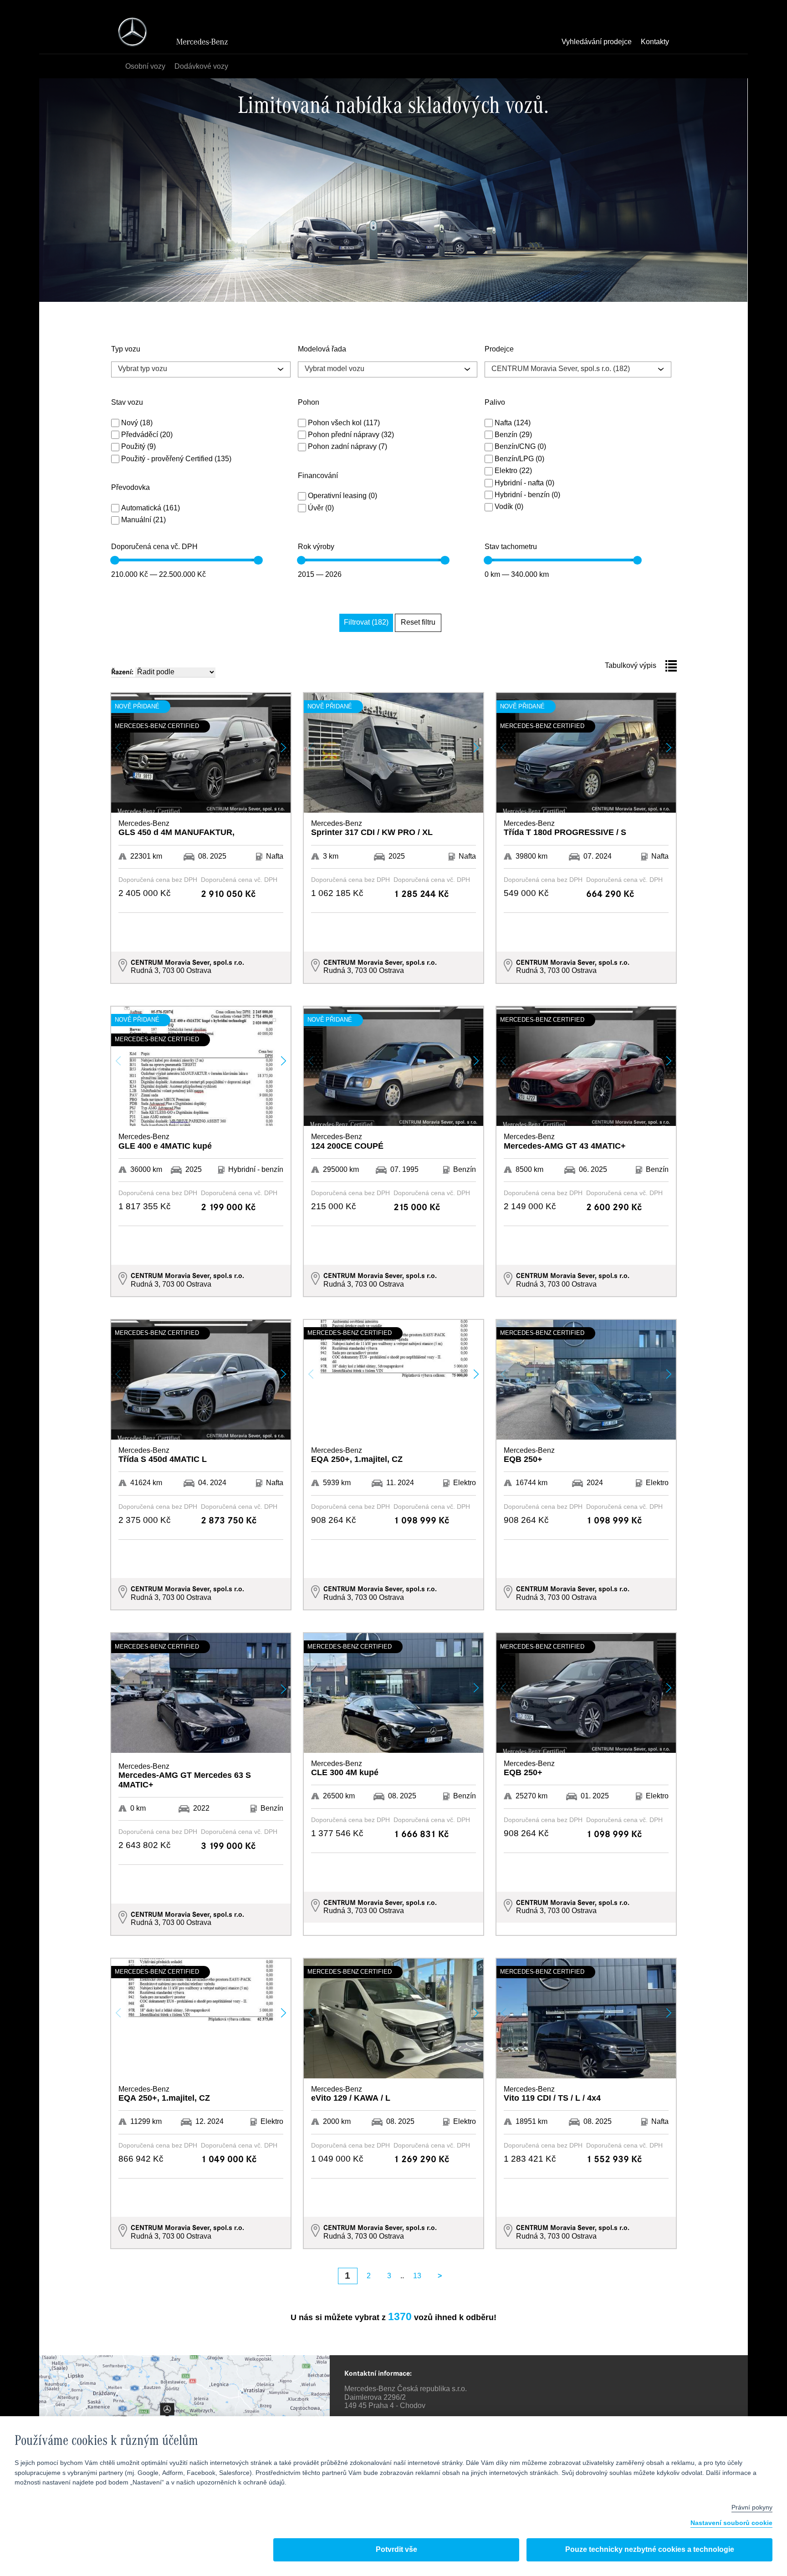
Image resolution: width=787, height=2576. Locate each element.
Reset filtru (418, 623)
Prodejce (499, 350)
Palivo (495, 403)
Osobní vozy (145, 67)
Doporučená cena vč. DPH (154, 547)
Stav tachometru (511, 547)
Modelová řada (322, 350)
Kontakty (655, 42)
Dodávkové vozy (201, 67)
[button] (284, 748)
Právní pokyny (752, 2508)
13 (417, 2276)
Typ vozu (126, 350)
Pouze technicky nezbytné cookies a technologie (650, 2550)
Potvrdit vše (396, 2550)
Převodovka (130, 488)
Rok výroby (316, 547)
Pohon (309, 403)
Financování (318, 476)
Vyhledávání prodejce (597, 42)
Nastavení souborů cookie (731, 2523)
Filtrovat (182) (366, 623)
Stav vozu (127, 403)
